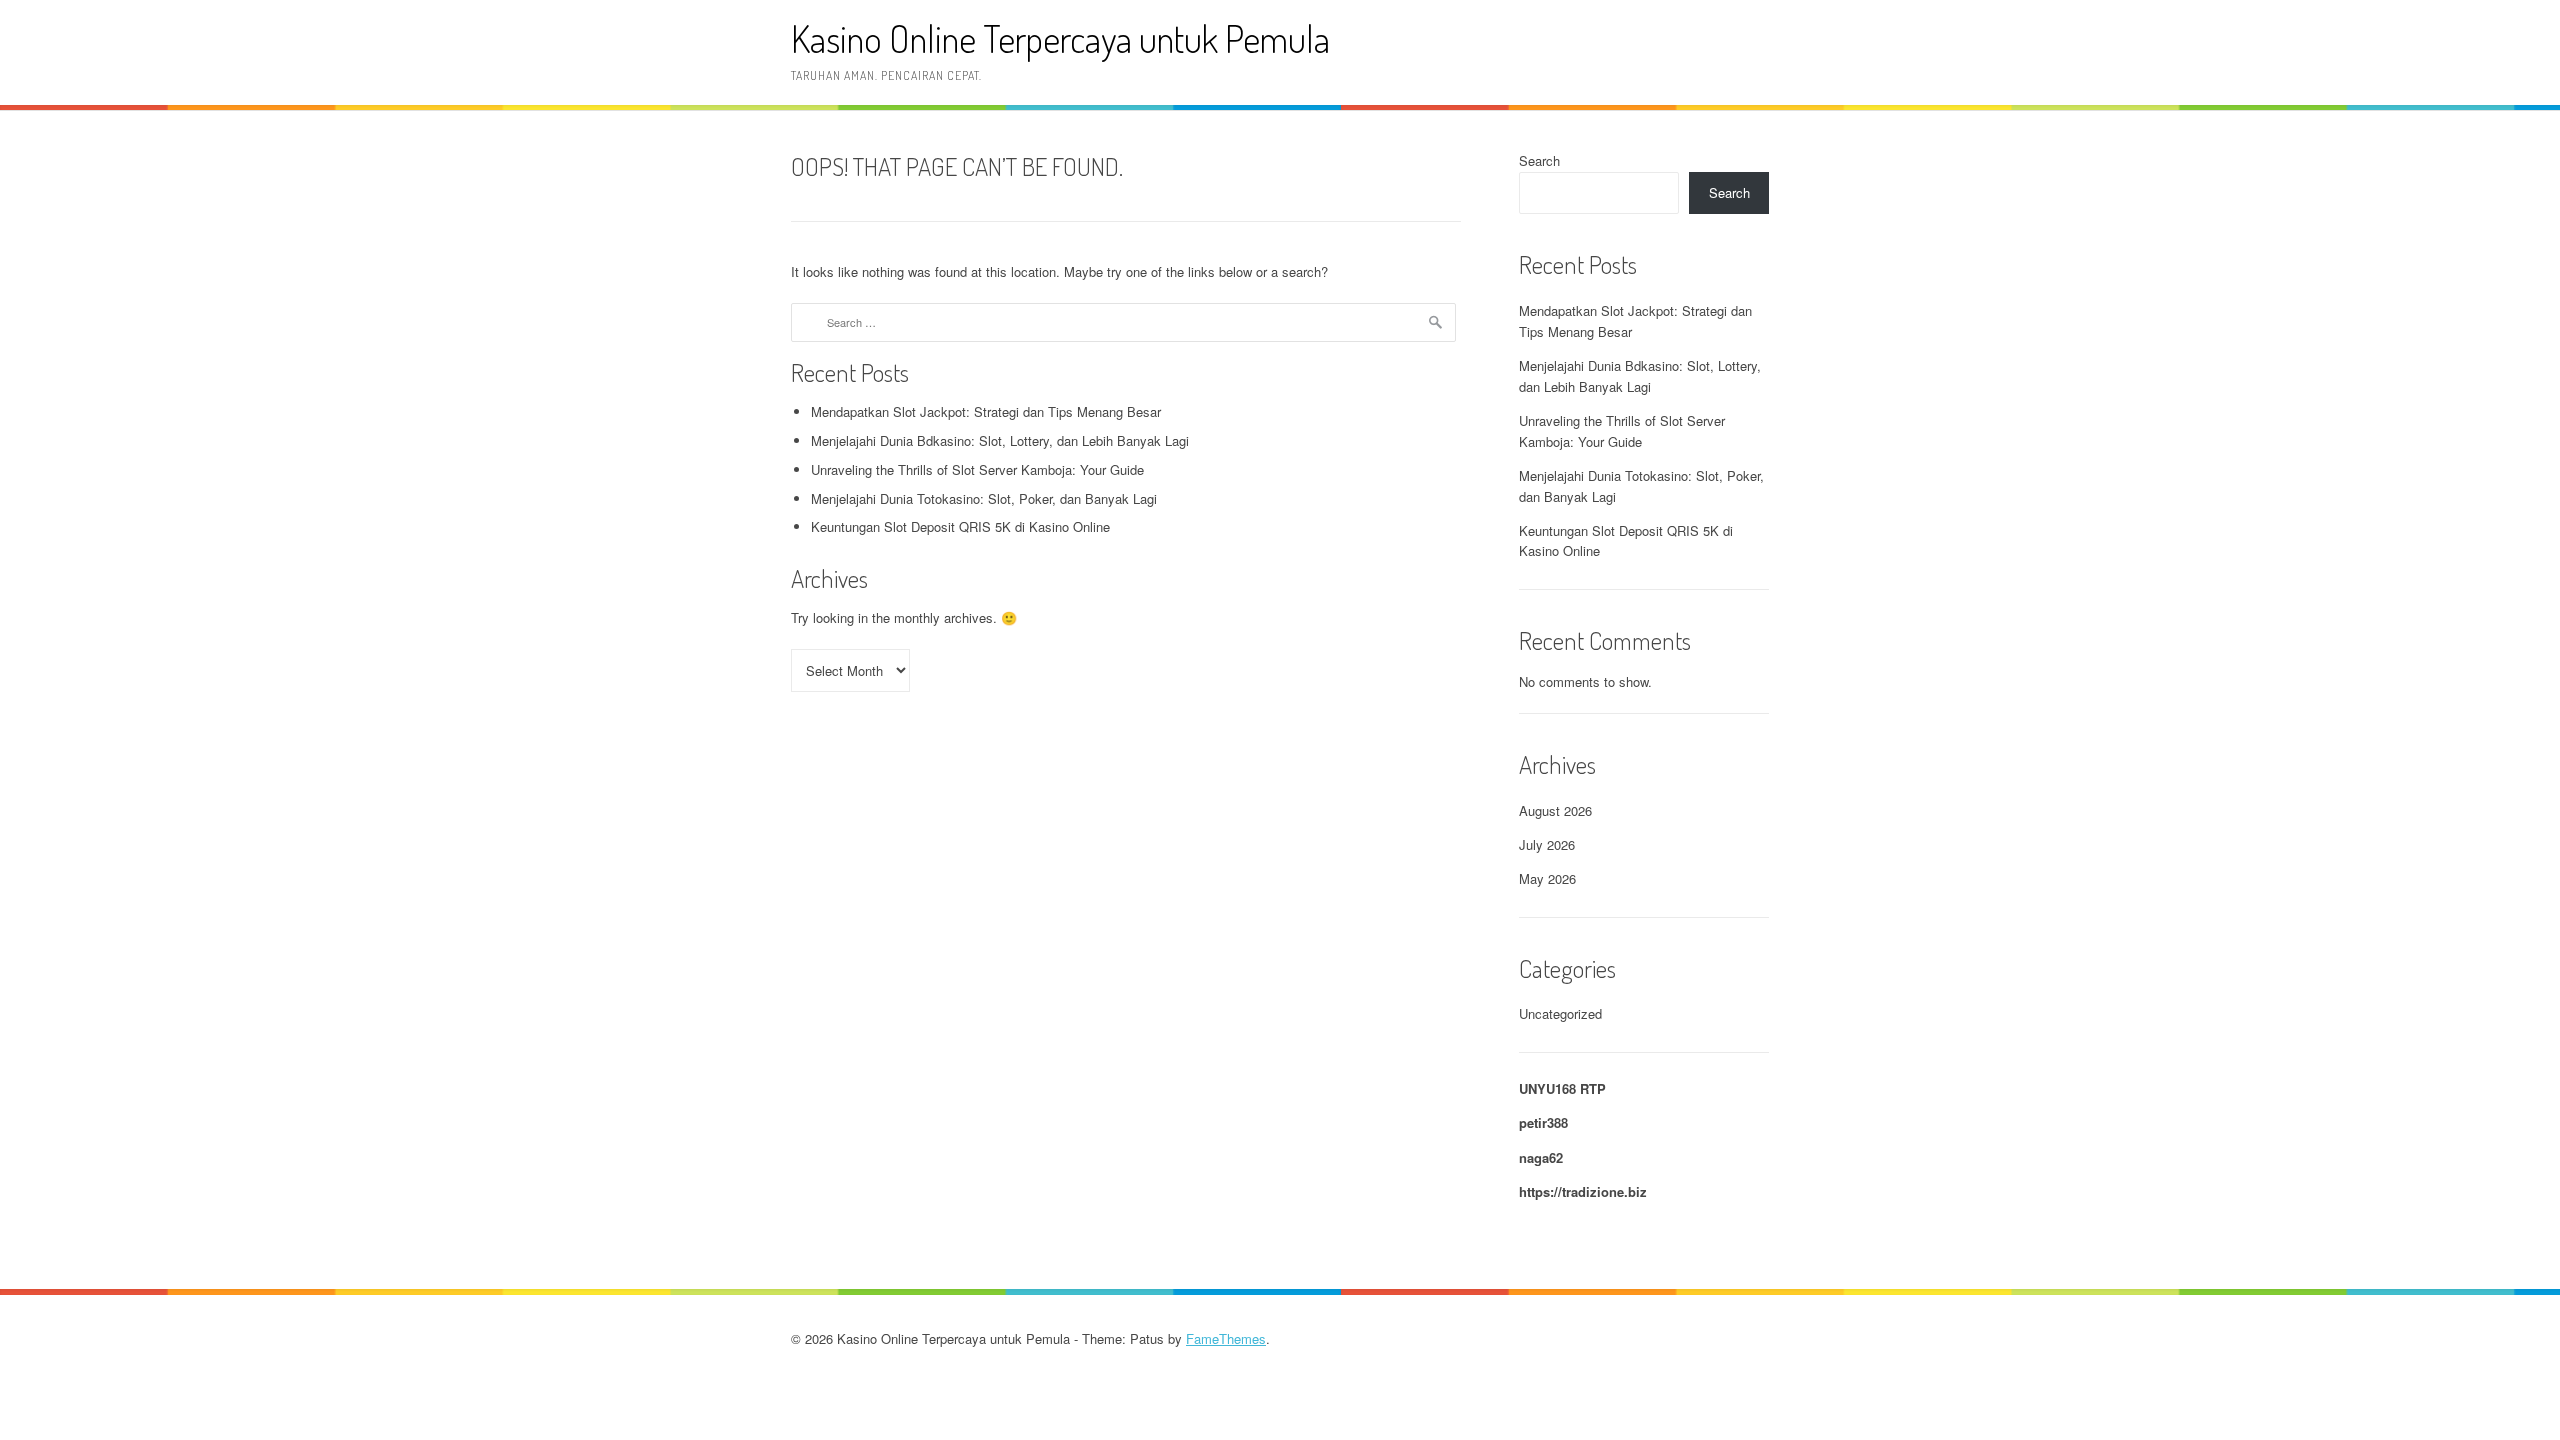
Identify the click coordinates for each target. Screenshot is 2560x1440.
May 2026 (1547, 878)
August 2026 (1555, 810)
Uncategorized (1560, 1013)
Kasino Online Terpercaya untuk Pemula (1060, 38)
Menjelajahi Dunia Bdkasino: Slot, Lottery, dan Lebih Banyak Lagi (1000, 440)
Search (1539, 160)
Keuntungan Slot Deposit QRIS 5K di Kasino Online (960, 526)
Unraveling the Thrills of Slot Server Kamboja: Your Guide (977, 469)
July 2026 (1547, 844)
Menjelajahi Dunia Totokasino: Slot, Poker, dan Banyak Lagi (984, 498)
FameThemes (1226, 1338)
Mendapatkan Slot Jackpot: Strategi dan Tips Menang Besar (986, 411)
